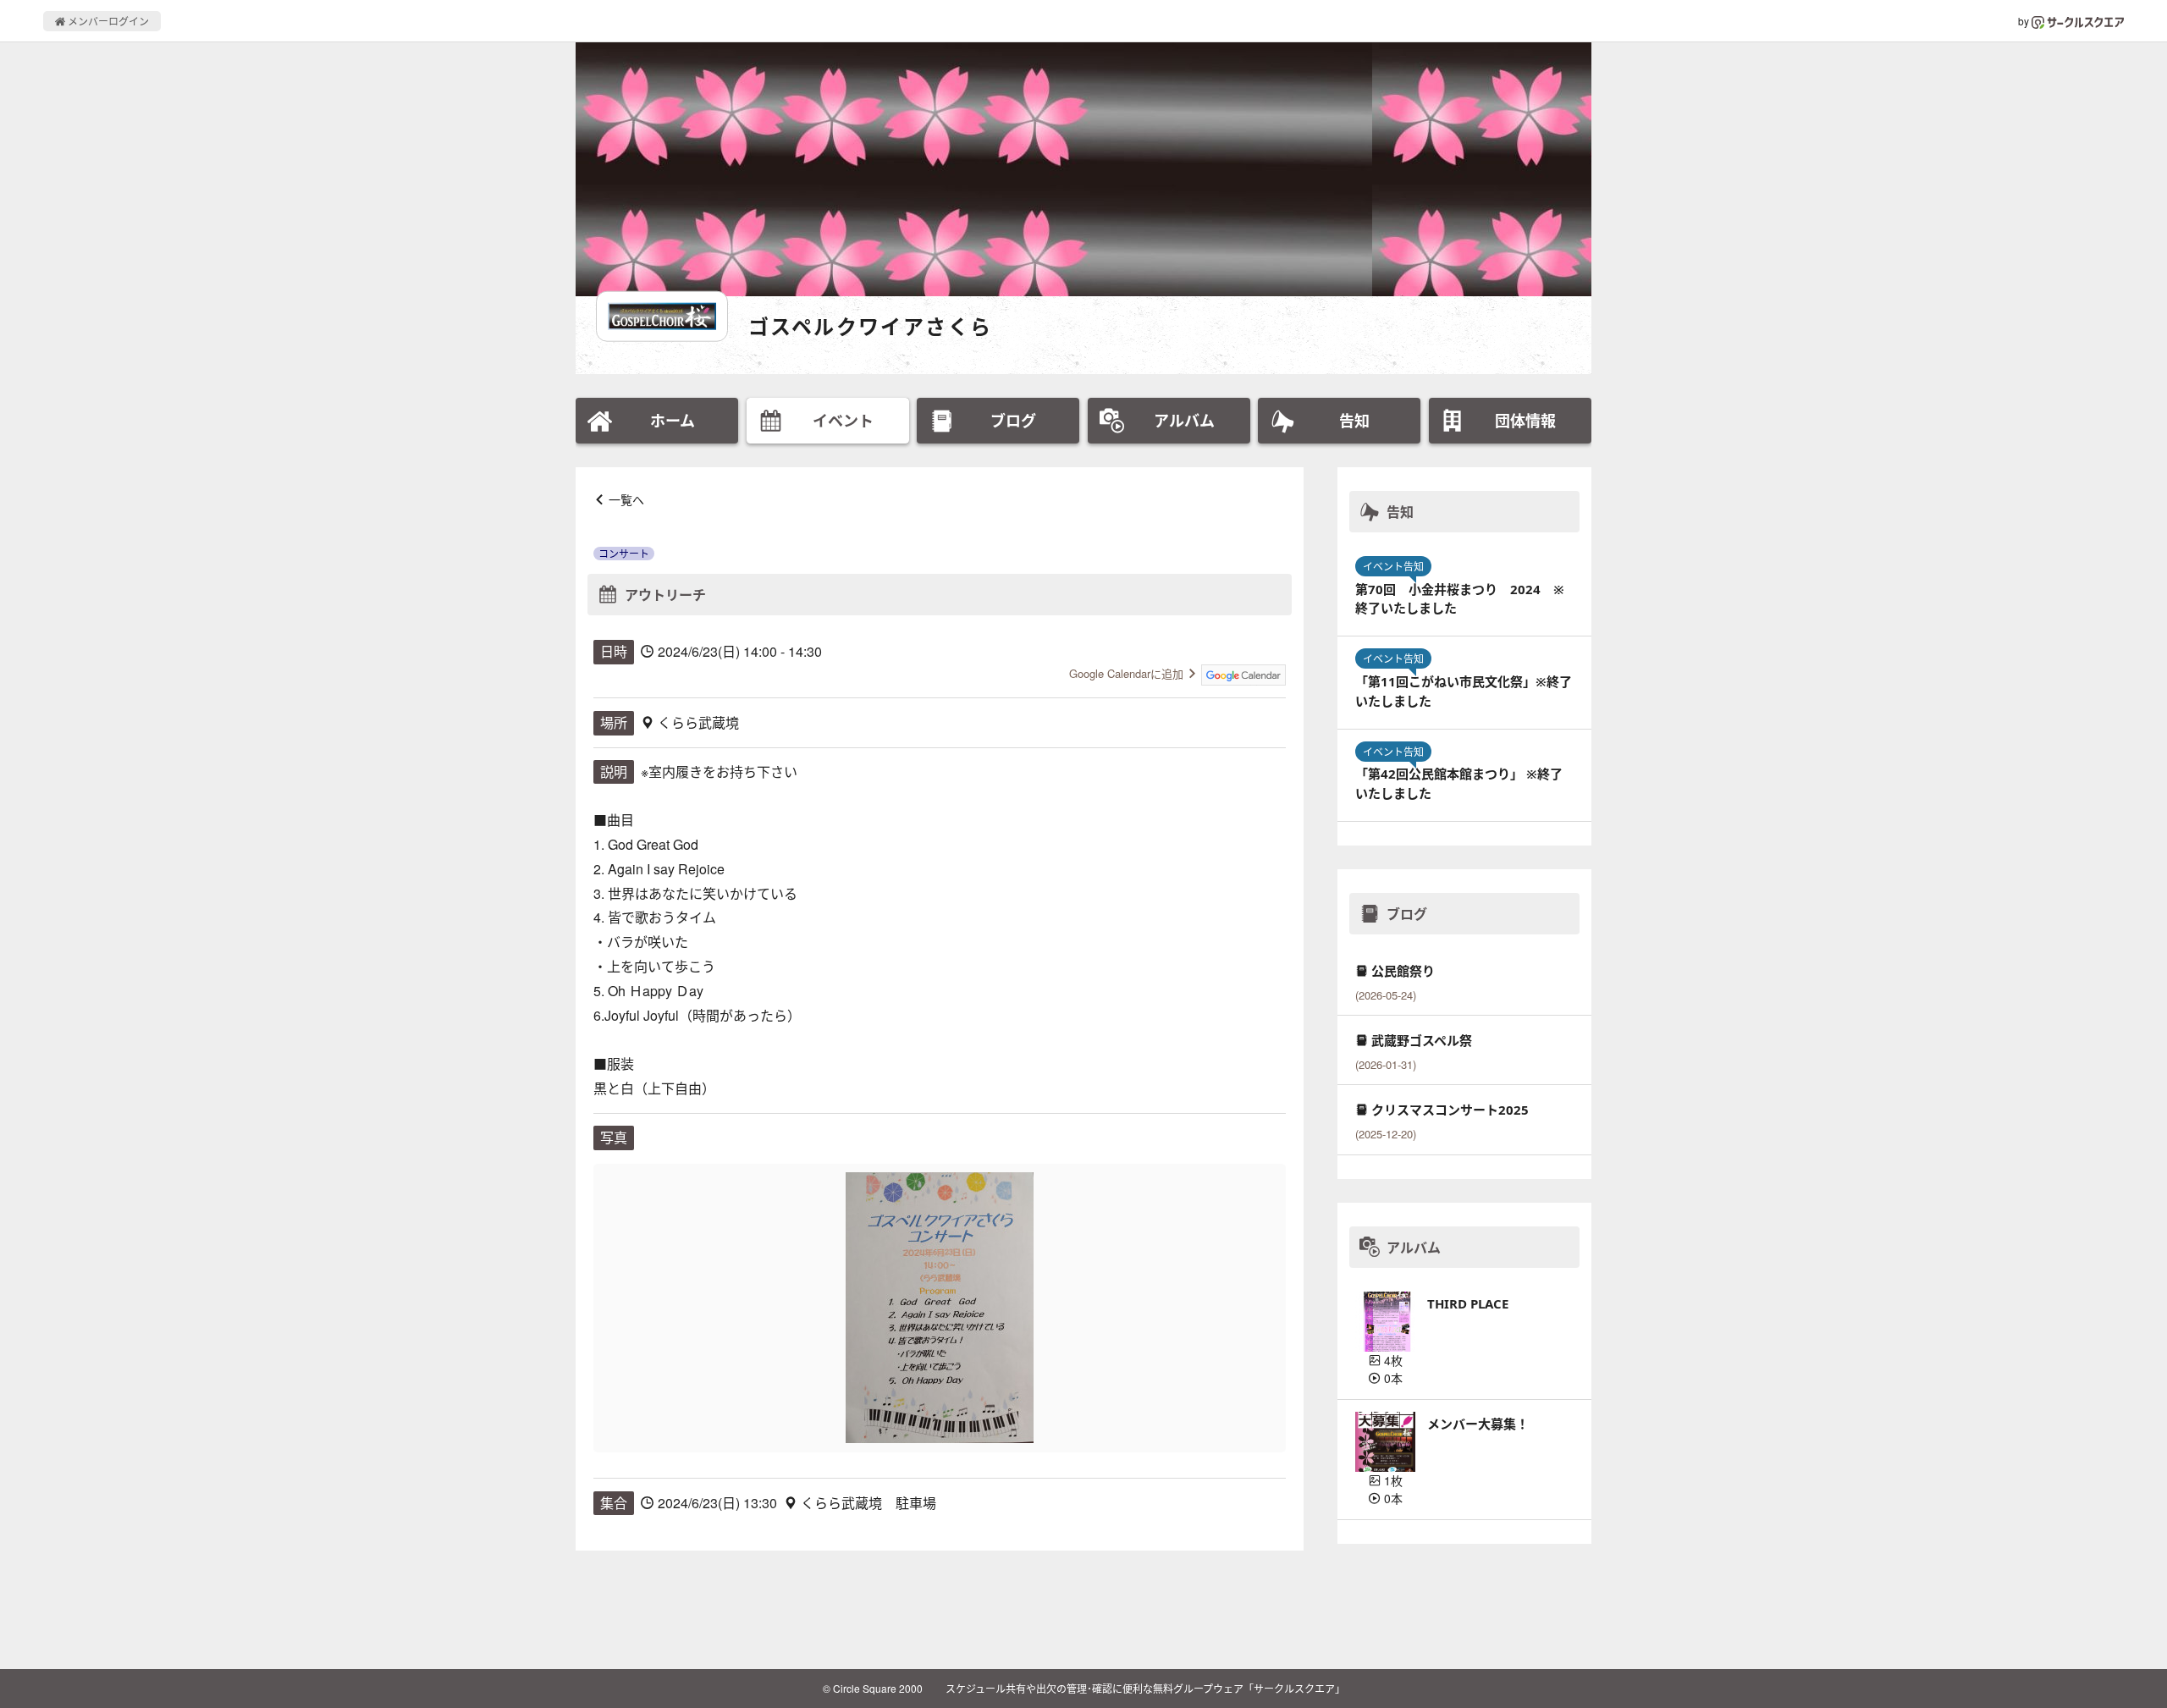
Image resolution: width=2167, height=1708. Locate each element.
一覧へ (626, 499)
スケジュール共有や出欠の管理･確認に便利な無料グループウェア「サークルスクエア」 (1145, 1688)
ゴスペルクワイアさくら (870, 326)
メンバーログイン (107, 21)
